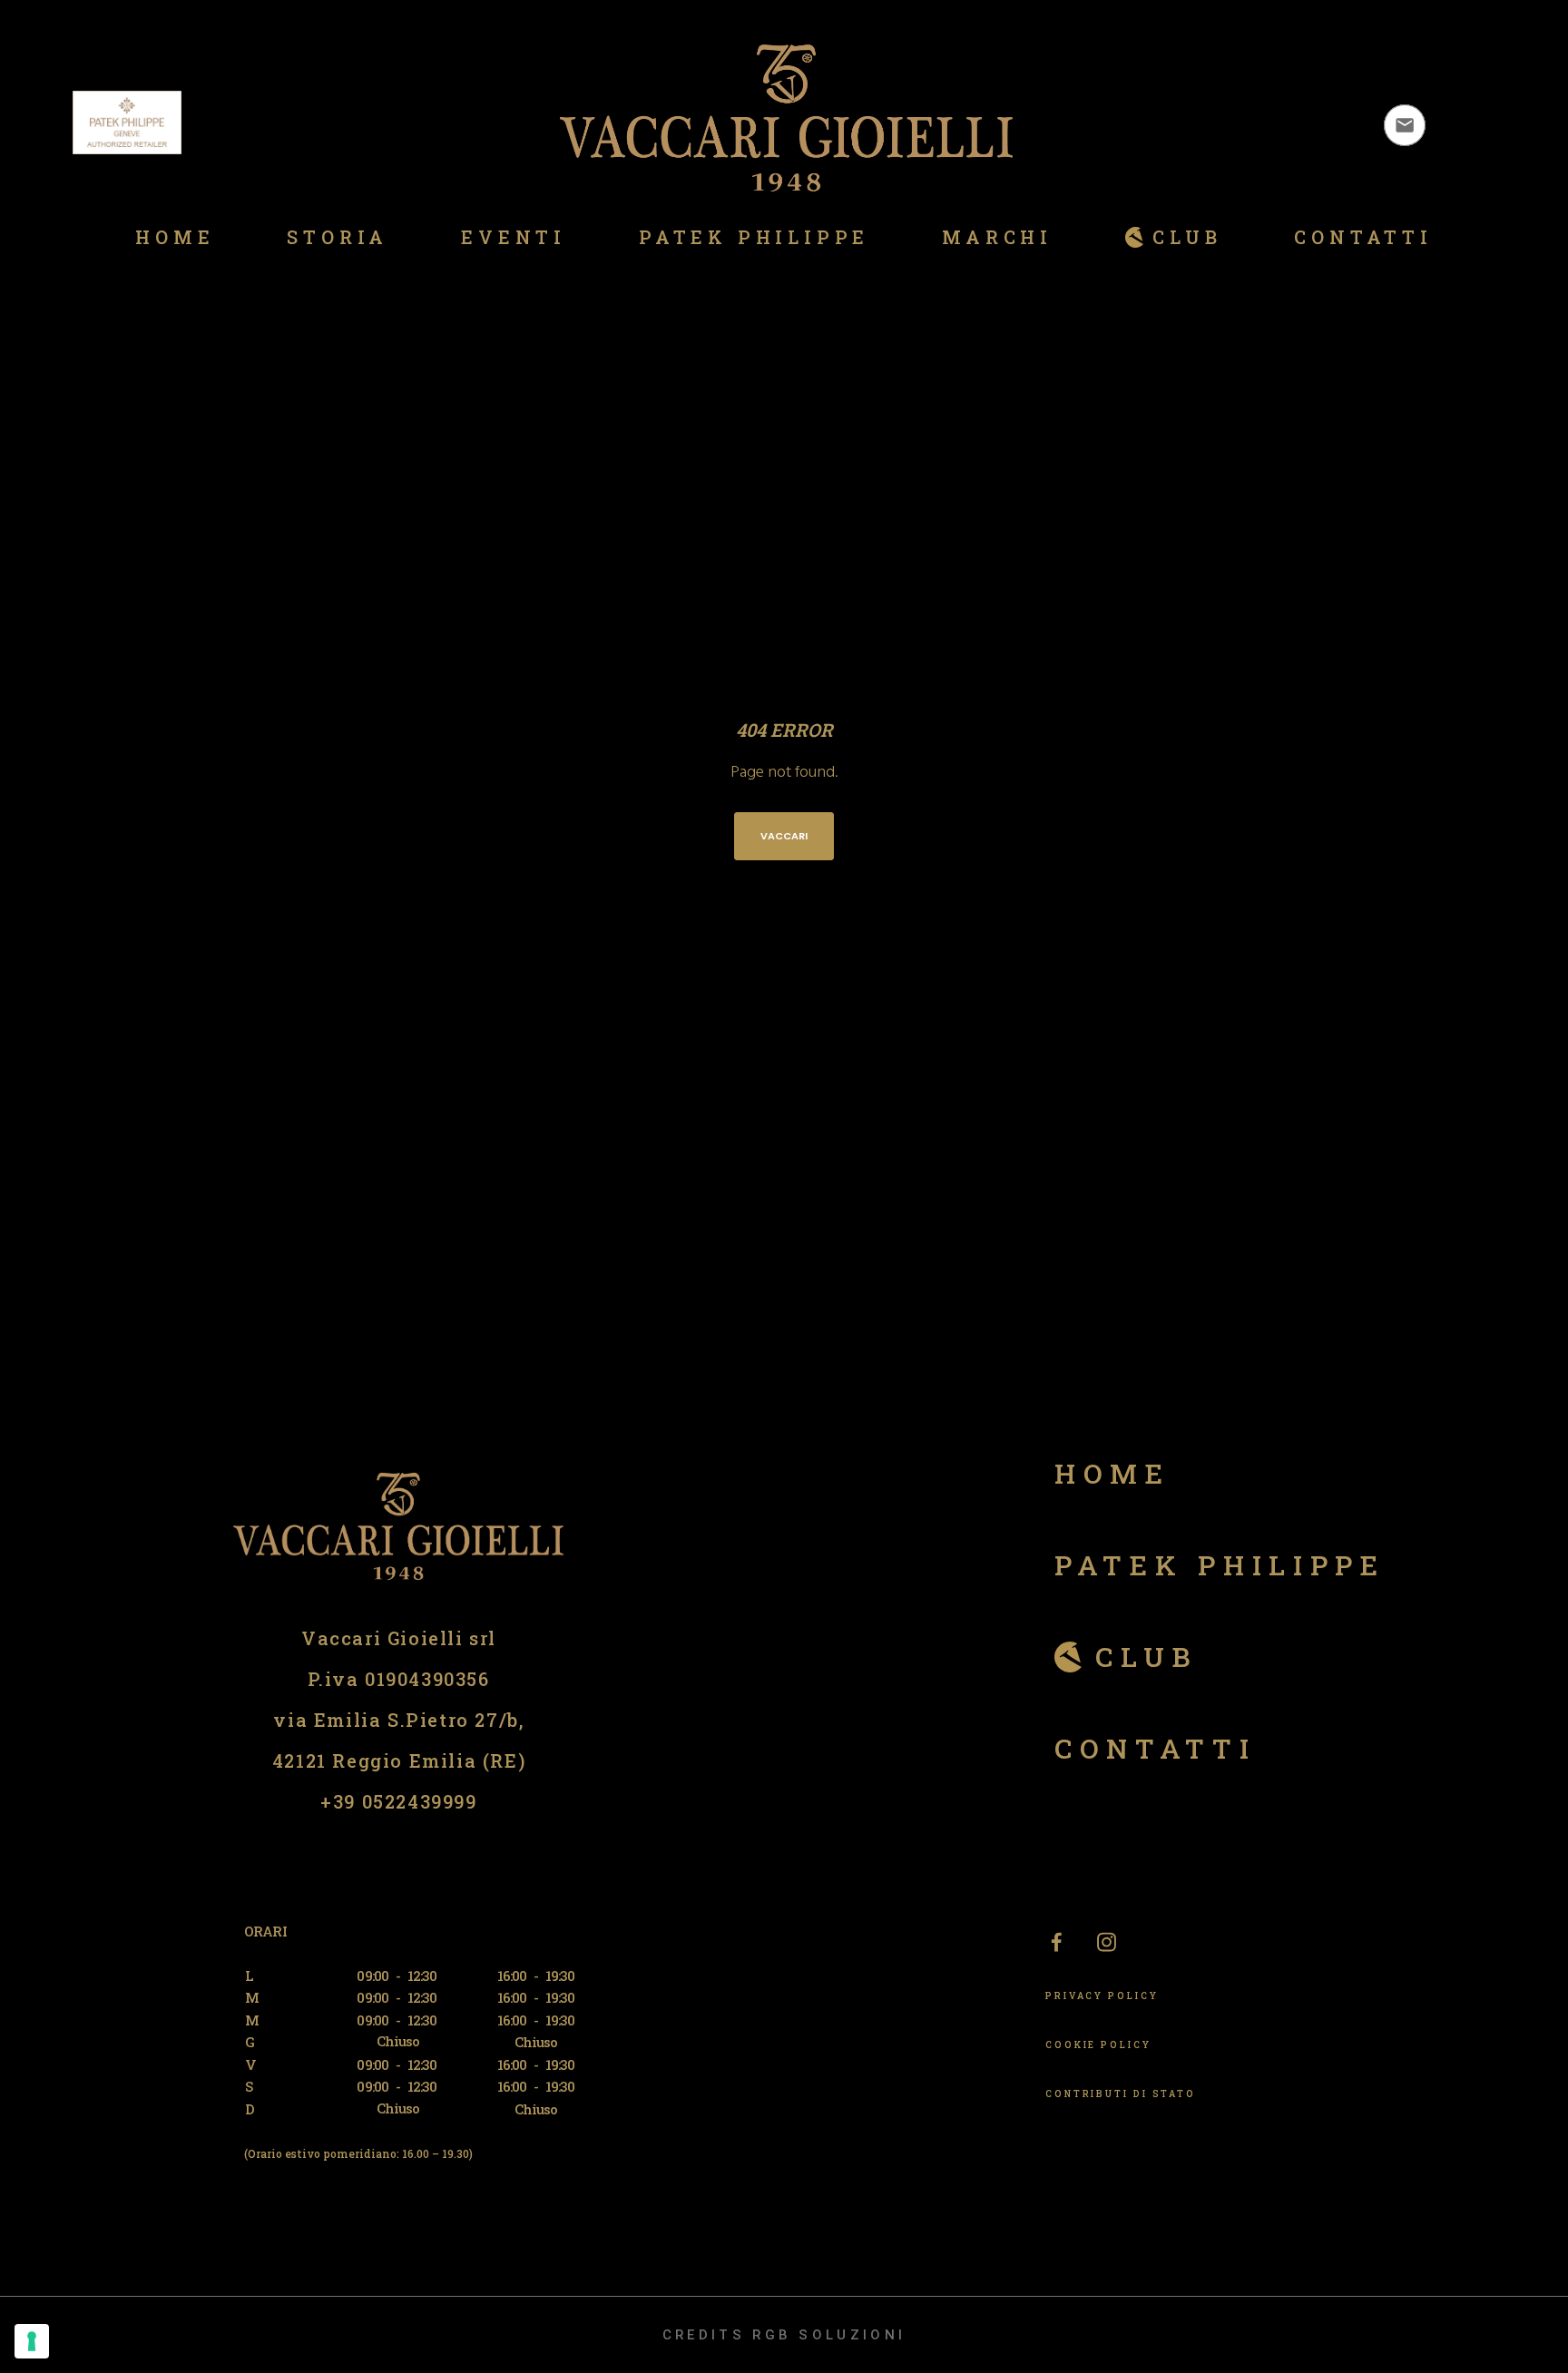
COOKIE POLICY (1098, 2045)
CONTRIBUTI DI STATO (1121, 2094)
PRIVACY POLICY (1102, 1996)
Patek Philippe (1220, 1565)
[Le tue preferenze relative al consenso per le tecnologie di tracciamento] (32, 2341)
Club (1147, 1657)
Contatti (1156, 1748)
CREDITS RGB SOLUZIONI (784, 2335)
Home (1112, 1473)
